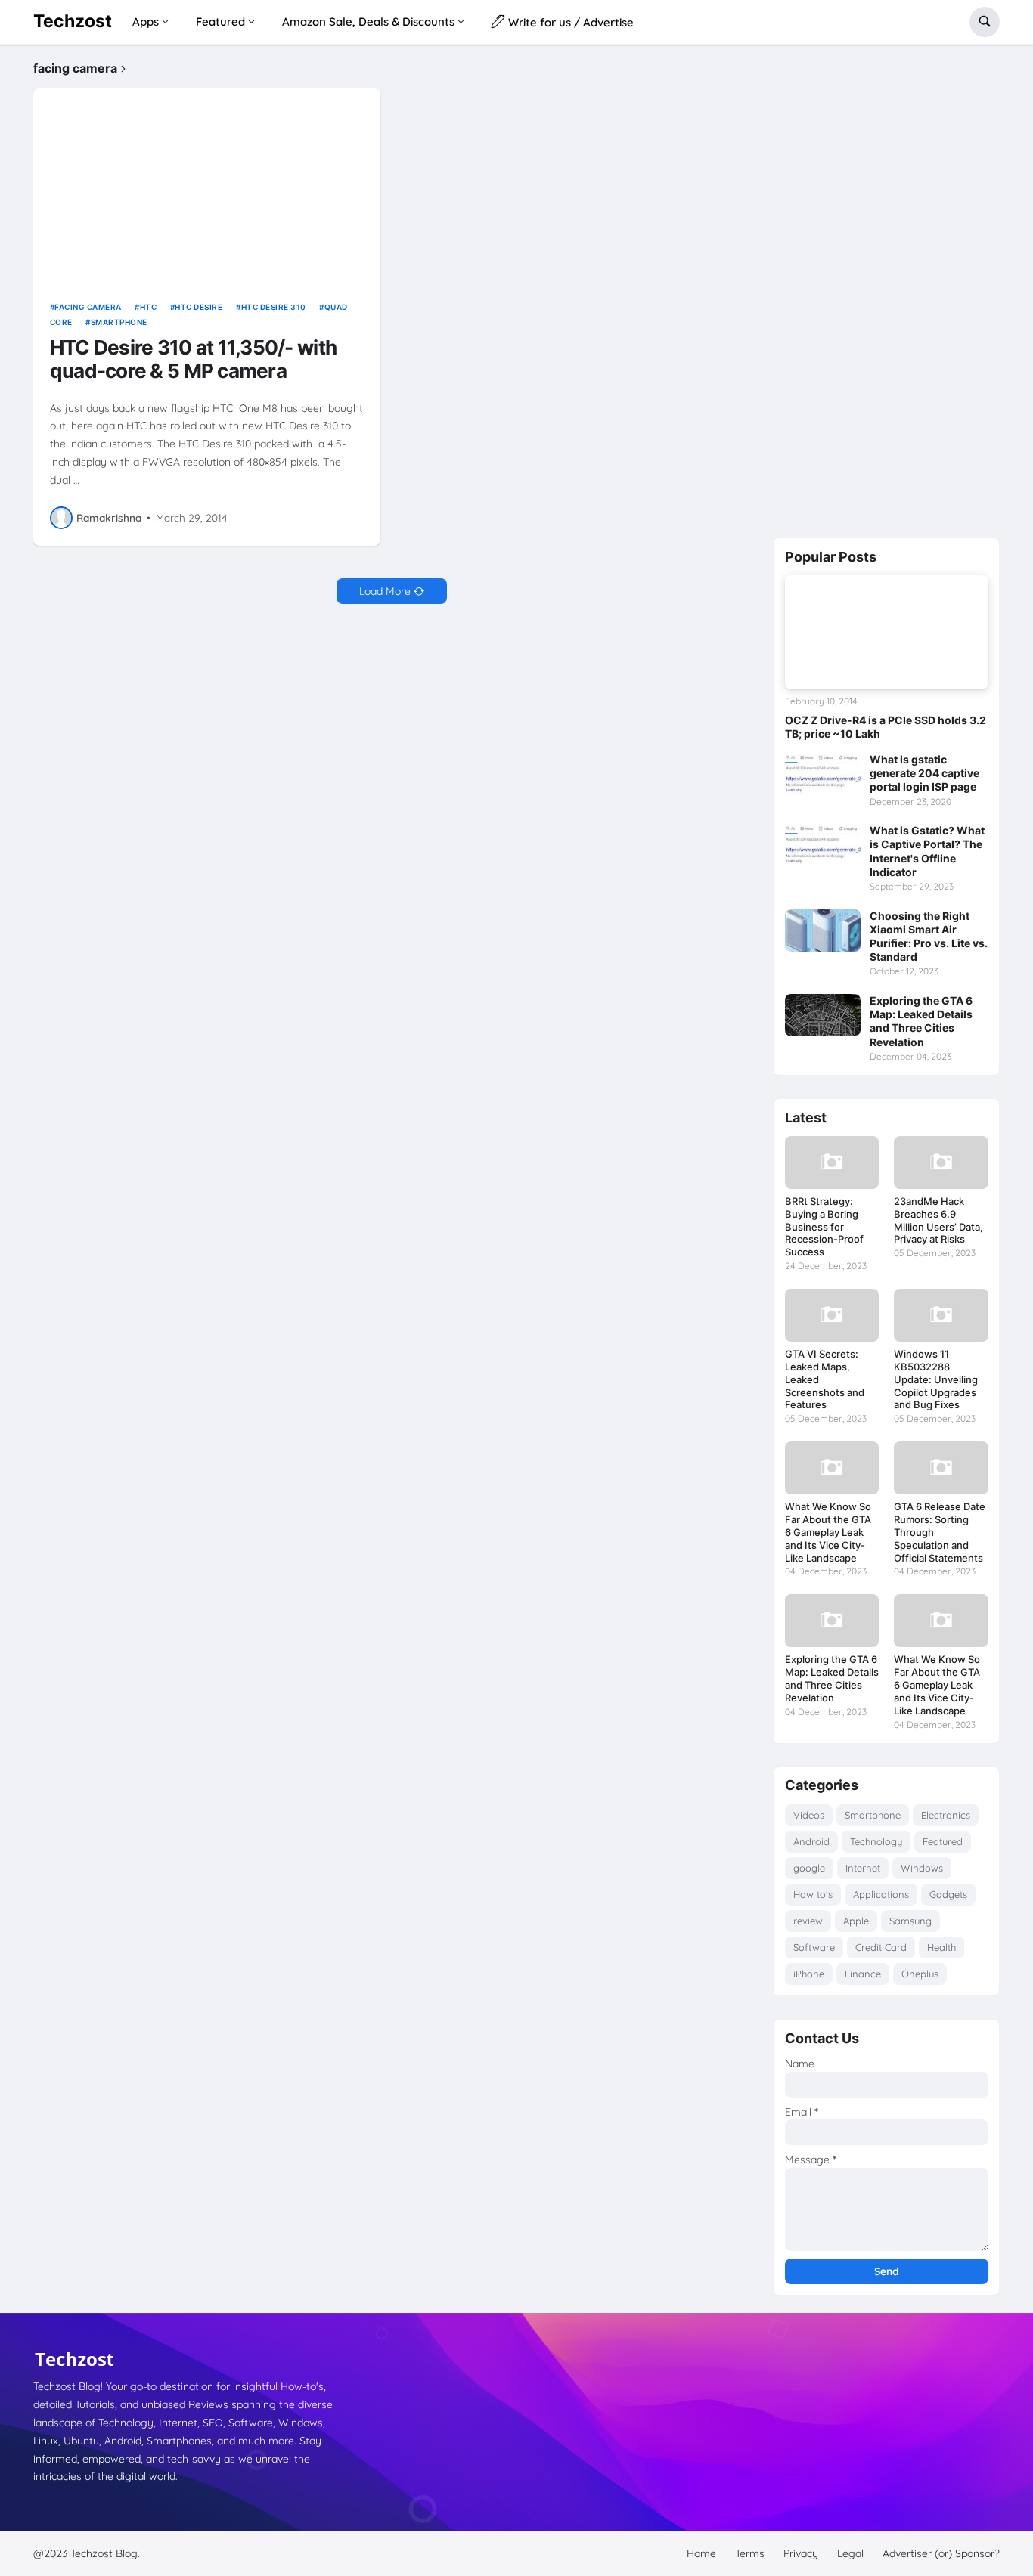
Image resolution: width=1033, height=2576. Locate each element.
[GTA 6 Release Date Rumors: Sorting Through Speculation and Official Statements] (941, 1468)
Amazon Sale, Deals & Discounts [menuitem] (368, 22)
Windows (922, 1868)
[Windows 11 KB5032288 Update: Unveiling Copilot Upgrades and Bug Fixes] (941, 1315)
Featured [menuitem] (220, 22)
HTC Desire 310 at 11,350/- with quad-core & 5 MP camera (193, 359)
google (809, 1868)
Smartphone (119, 322)
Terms (750, 2553)
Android (811, 1841)
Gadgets (948, 1894)
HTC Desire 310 (274, 307)
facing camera (88, 307)
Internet (863, 1868)
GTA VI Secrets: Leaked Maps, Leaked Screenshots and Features (825, 1379)
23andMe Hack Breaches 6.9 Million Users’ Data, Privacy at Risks (938, 1220)
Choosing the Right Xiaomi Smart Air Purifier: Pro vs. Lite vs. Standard (929, 937)
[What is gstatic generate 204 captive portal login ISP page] (823, 774)
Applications (881, 1894)
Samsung (910, 1921)
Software (814, 1947)
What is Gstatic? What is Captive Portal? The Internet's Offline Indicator (927, 851)
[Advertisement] (886, 288)
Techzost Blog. (105, 2553)
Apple (856, 1921)
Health (941, 1947)
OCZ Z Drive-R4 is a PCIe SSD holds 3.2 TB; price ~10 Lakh (886, 727)
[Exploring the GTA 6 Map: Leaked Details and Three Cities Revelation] (823, 1015)
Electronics (946, 1815)
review (808, 1921)
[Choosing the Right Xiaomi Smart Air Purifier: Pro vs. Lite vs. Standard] (823, 930)
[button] (985, 22)
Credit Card (881, 1947)
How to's (813, 1894)
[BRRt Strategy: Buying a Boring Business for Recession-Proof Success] (832, 1163)
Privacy (801, 2553)
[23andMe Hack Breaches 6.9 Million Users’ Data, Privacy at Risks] (941, 1163)
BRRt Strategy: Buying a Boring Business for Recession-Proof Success (824, 1227)
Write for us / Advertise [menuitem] (569, 22)
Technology (876, 1841)
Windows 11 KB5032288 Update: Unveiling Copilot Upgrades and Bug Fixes (936, 1379)
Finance (863, 1974)
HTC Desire (199, 307)
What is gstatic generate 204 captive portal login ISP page (924, 773)
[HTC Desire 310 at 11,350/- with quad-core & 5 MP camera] (207, 186)
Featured (943, 1841)
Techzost (73, 21)
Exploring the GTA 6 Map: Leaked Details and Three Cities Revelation (921, 1021)
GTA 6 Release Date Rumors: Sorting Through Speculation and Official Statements (940, 1532)
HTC (148, 307)
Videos (809, 1815)
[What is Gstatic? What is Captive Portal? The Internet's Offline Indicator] (823, 845)
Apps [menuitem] (146, 22)
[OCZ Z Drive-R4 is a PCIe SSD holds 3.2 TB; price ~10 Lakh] (887, 632)
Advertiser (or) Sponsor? (941, 2553)
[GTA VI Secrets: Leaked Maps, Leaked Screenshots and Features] (832, 1315)
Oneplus (920, 1974)
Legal (850, 2553)
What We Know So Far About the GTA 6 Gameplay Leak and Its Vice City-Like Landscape (828, 1532)
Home (701, 2553)
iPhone (809, 1974)
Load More (385, 591)
